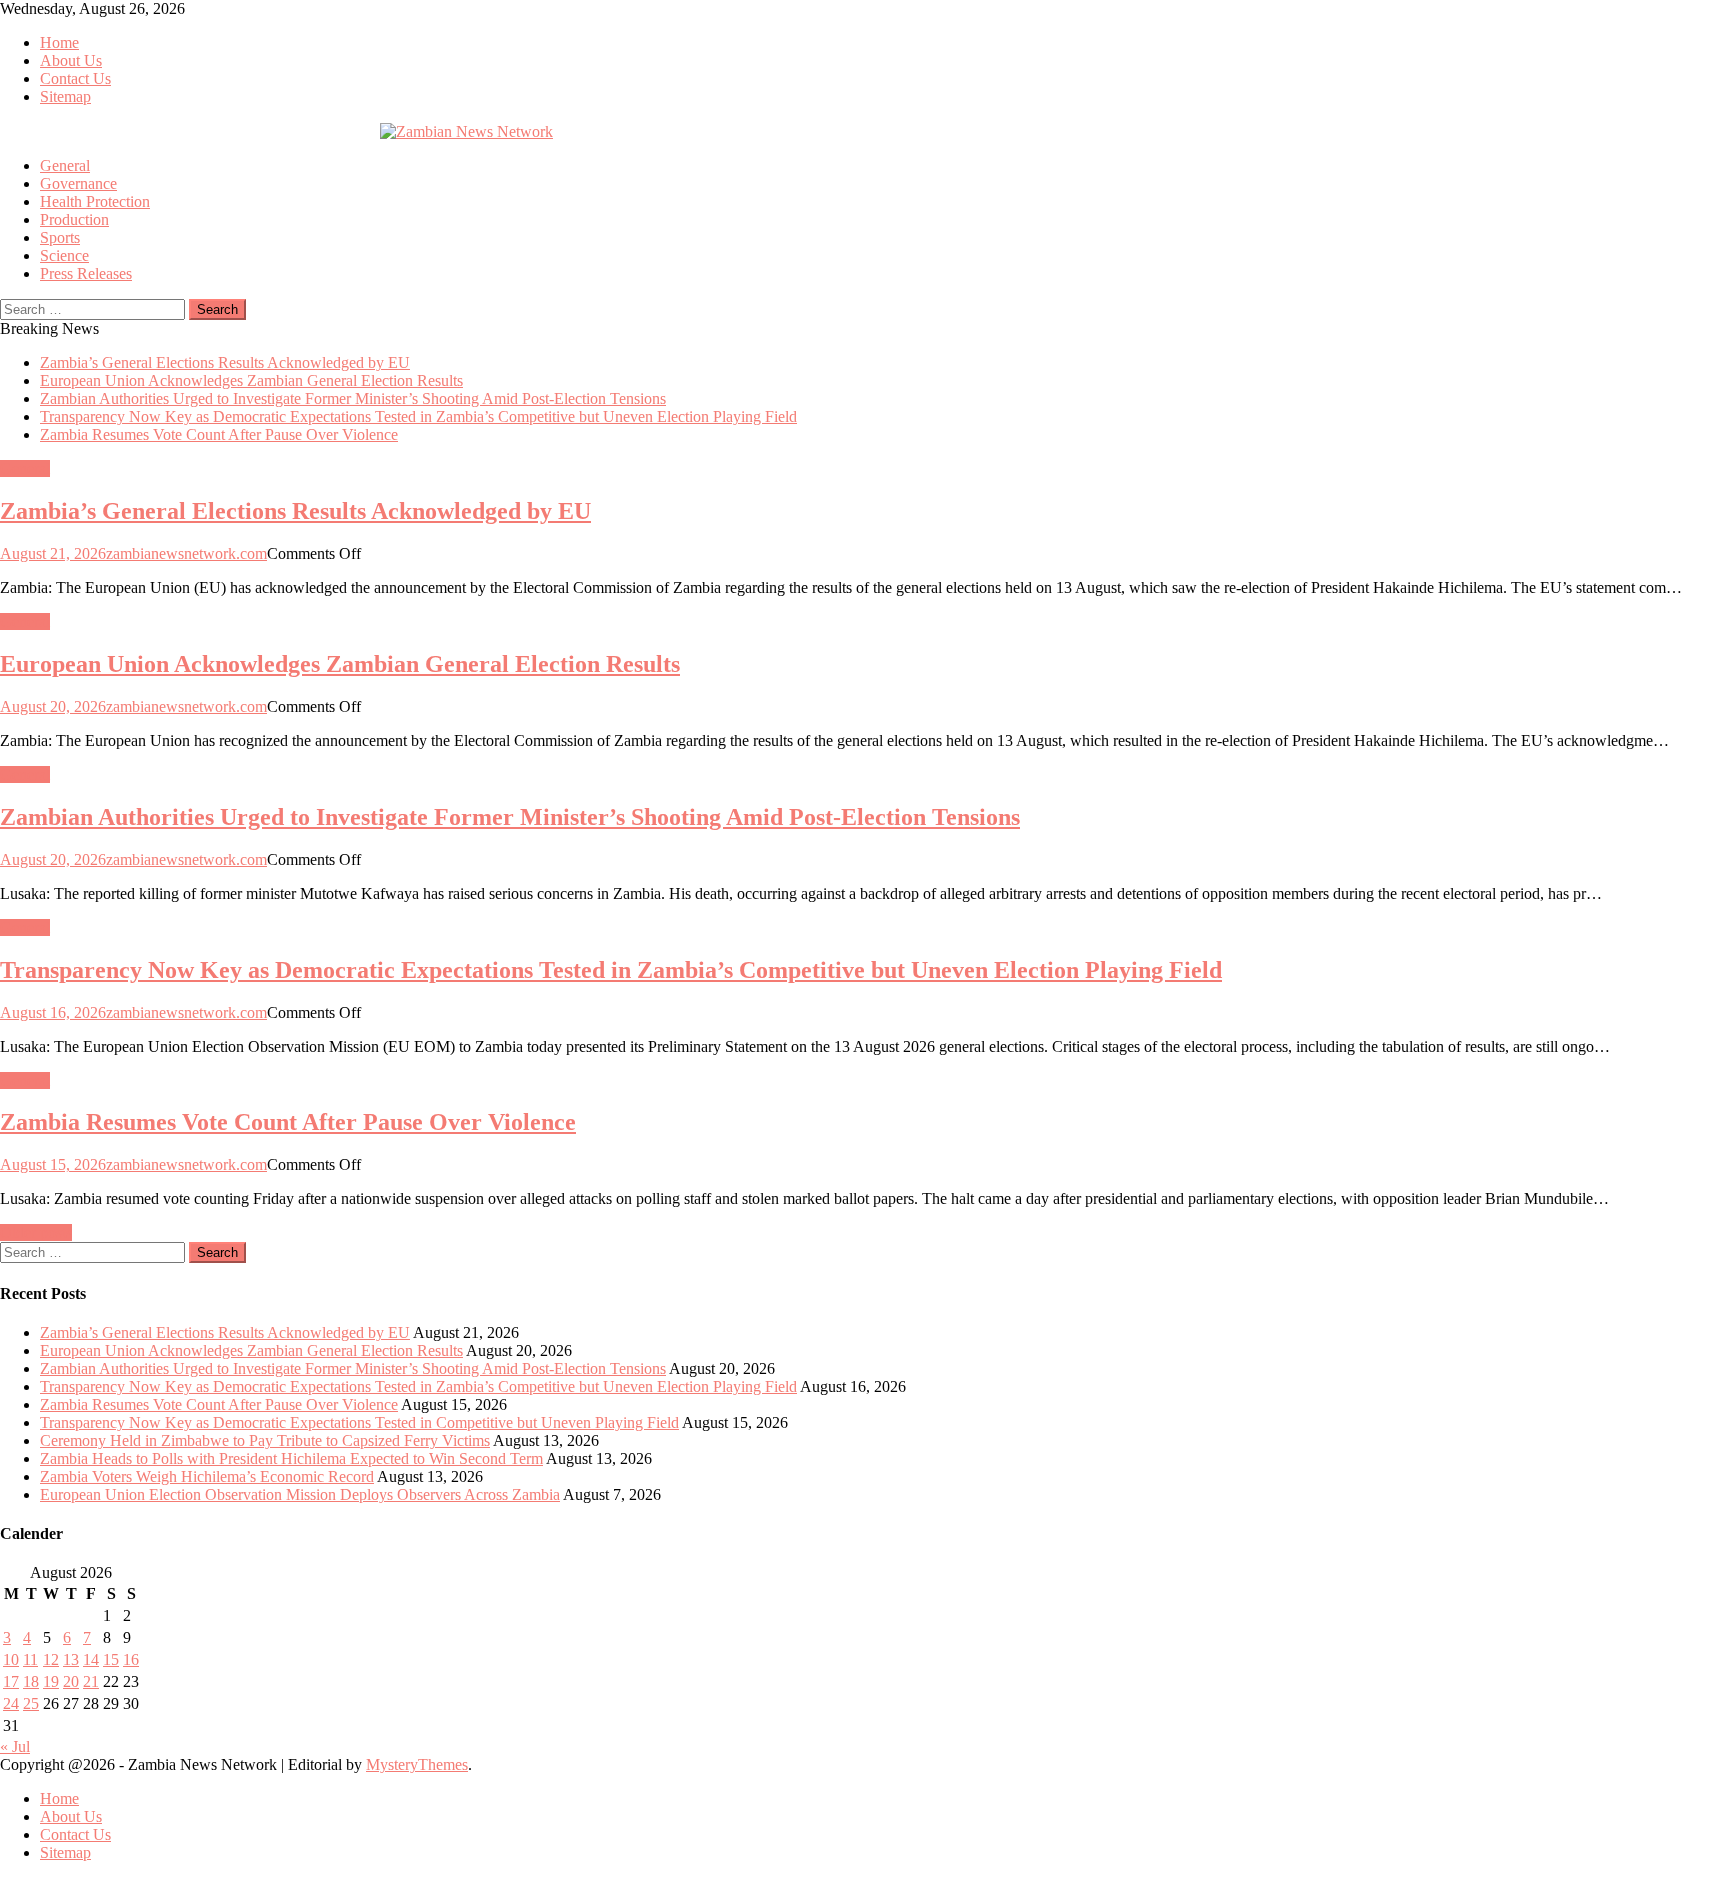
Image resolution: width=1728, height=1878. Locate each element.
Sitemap (65, 96)
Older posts (36, 1232)
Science (64, 255)
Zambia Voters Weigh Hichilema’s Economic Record (207, 1476)
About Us (71, 60)
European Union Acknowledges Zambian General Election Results (251, 380)
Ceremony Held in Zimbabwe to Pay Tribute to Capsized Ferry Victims (265, 1440)
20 (71, 1681)
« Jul (15, 1746)
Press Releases (86, 273)
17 (11, 1681)
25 (31, 1703)
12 (51, 1659)
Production (74, 219)
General (65, 165)
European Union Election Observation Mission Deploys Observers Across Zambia (300, 1494)
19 (51, 1681)
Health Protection (95, 201)
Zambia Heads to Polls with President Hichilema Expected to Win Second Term (291, 1458)
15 (111, 1659)
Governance (78, 183)
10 (11, 1659)
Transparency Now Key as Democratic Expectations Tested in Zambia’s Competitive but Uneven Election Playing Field (418, 416)
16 (131, 1659)
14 (91, 1659)
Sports (60, 237)
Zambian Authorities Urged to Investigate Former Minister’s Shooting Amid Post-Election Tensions (353, 398)
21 (91, 1681)
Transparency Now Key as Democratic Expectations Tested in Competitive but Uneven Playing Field (359, 1422)
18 (31, 1681)
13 (71, 1659)
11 (30, 1659)
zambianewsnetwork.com (186, 553)
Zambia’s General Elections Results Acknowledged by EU (225, 362)
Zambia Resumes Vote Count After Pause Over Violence (219, 434)
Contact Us (75, 78)
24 (11, 1703)
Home (59, 42)
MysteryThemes (417, 1764)
